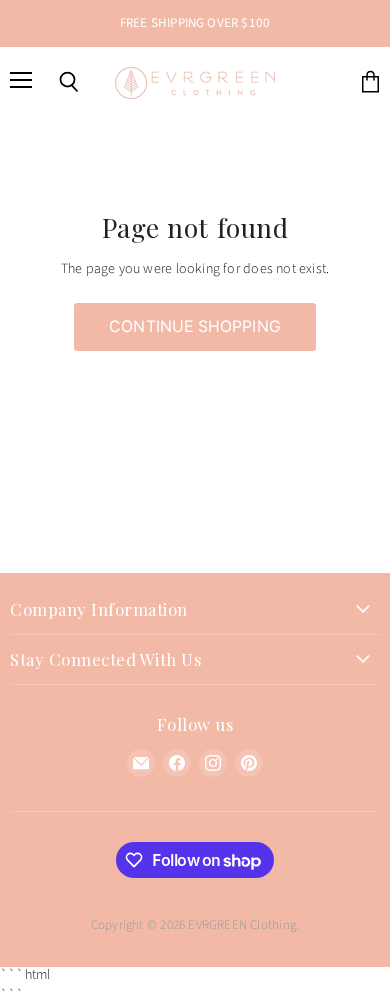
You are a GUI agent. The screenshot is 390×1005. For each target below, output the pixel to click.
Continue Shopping (195, 326)
